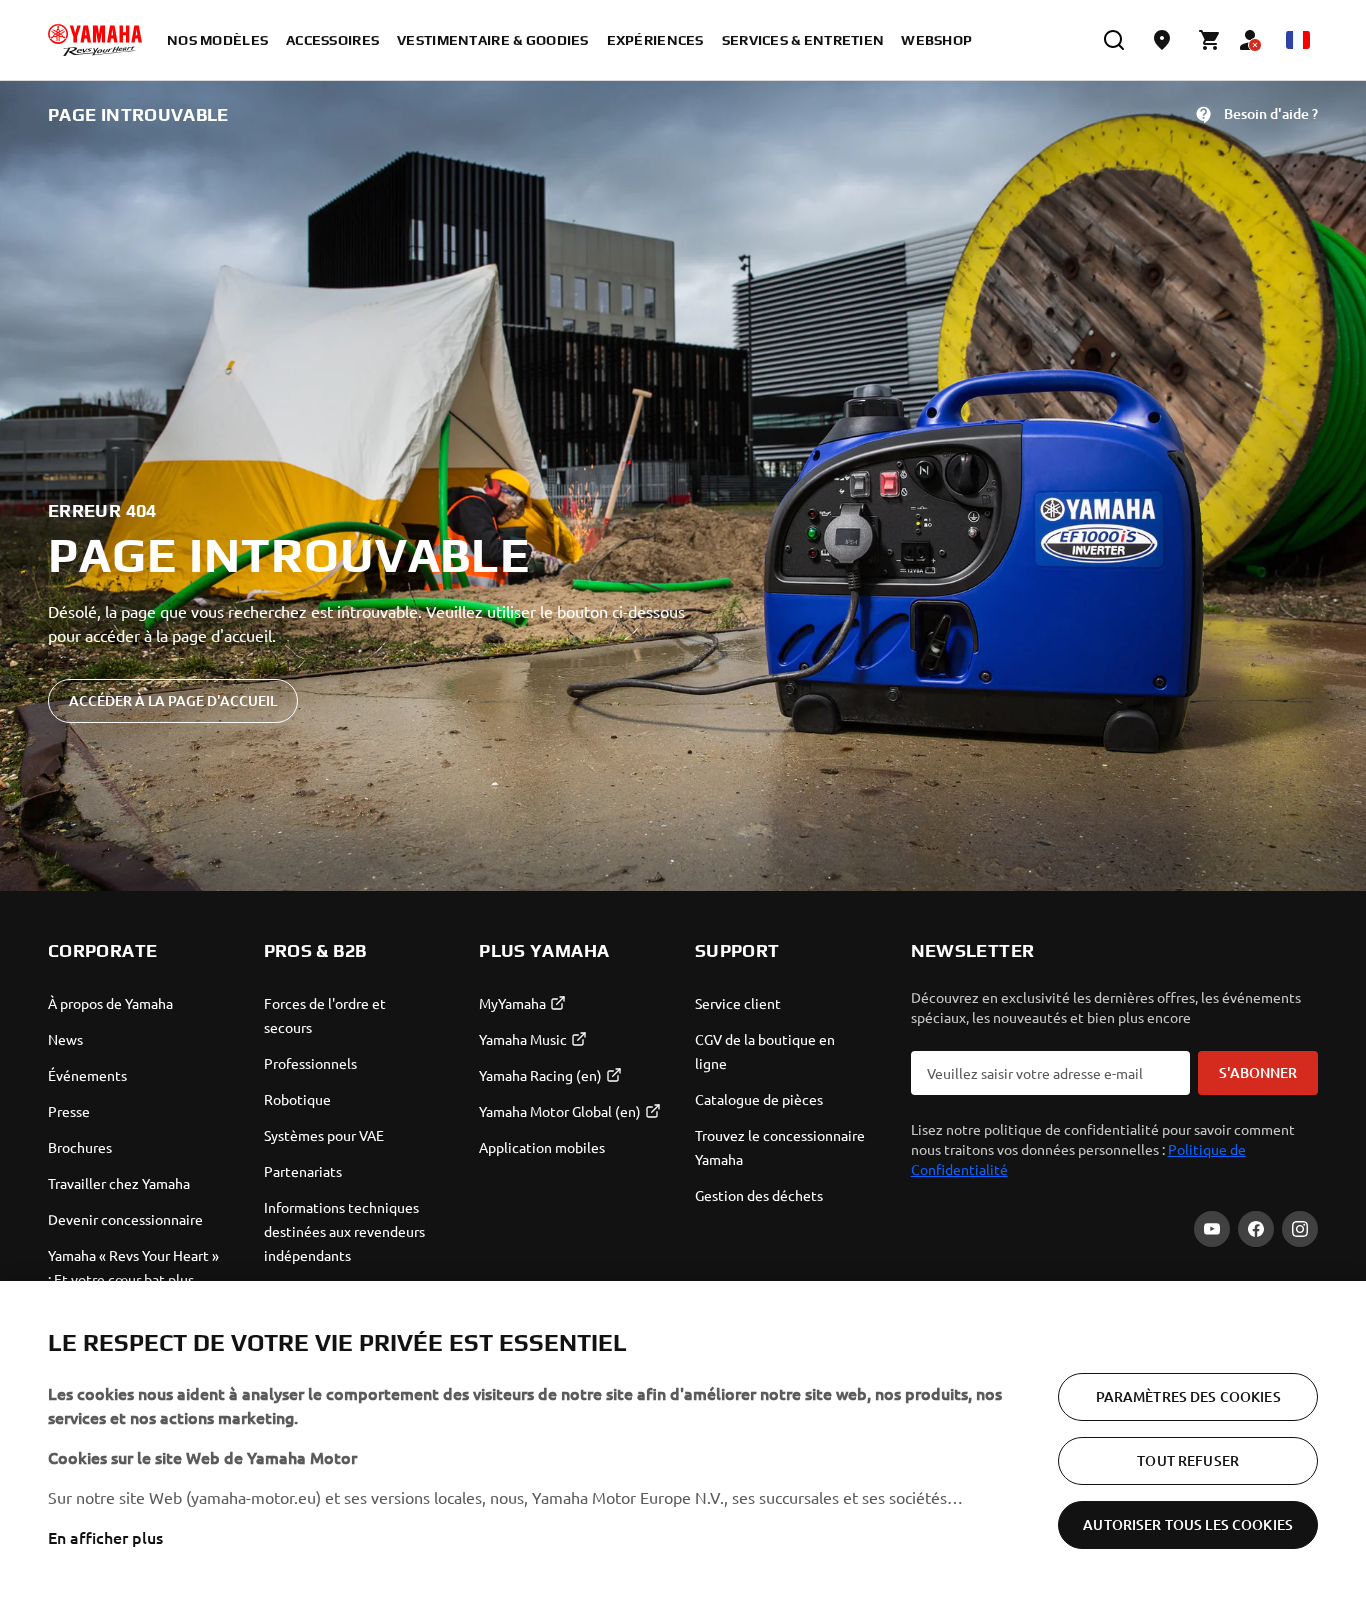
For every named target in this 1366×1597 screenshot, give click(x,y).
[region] (683, 1439)
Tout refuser (1188, 1460)
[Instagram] (1300, 1229)
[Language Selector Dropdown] (1298, 40)
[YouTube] (1212, 1229)
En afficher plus (105, 1537)
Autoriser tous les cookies (1188, 1524)
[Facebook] (1256, 1229)
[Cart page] (1210, 40)
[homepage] (95, 40)
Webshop (936, 40)
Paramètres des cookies (1188, 1396)
